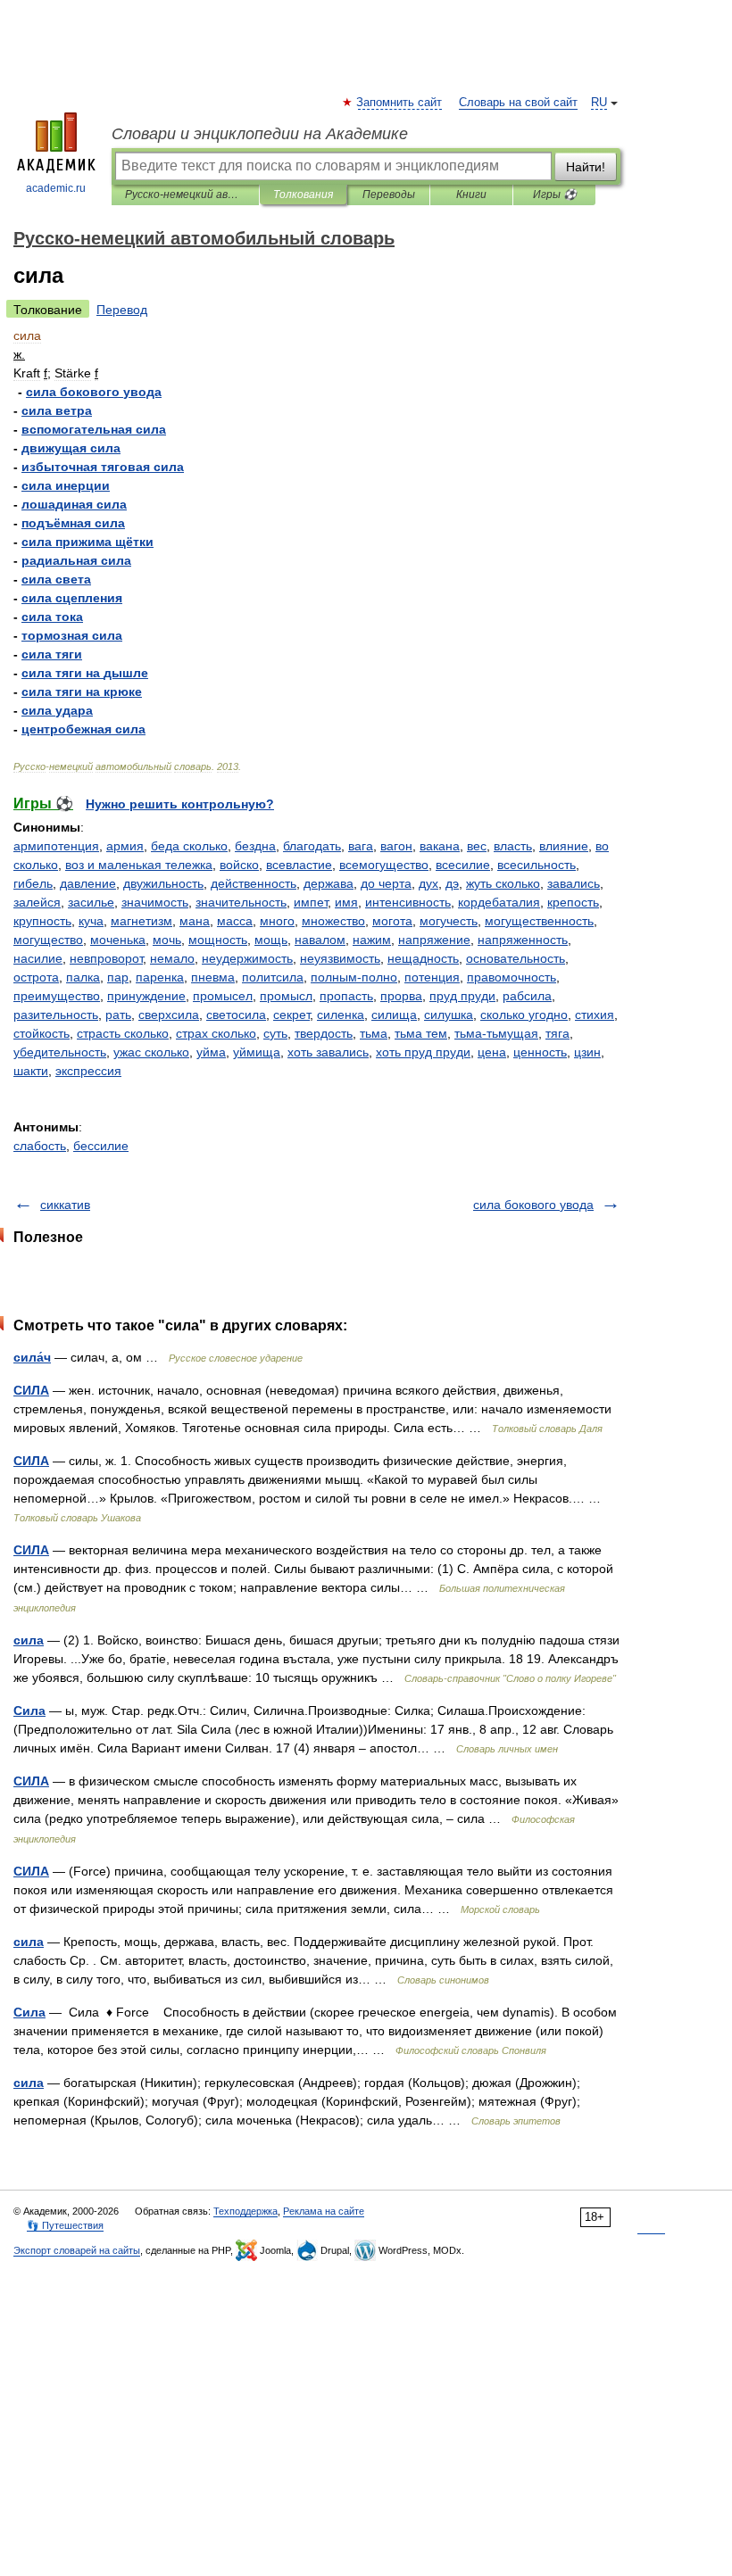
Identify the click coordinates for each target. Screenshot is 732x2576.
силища (394, 1015)
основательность (516, 958)
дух (428, 883)
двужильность (163, 883)
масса (235, 921)
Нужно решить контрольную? (180, 804)
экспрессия (88, 1071)
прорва (401, 996)
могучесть (449, 921)
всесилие (463, 865)
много (277, 921)
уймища (257, 1052)
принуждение (146, 996)
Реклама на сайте (324, 2211)
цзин (587, 1052)
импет (311, 902)
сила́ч (32, 1357)
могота (392, 921)
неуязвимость (340, 958)
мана (195, 921)
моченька (118, 940)
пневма (213, 977)
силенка (341, 1015)
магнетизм (141, 921)
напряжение (434, 940)
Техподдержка (245, 2211)
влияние (564, 846)
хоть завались (328, 1052)
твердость (324, 1033)
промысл (286, 996)
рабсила (527, 996)
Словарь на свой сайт (518, 103)
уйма (211, 1052)
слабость (40, 1146)
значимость (155, 902)
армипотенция (56, 846)
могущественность (539, 921)
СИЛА (31, 1390)
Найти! (586, 167)
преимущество (57, 996)
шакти (31, 1071)
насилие (38, 958)
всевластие (299, 865)
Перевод (122, 310)
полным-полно (354, 977)
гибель (33, 883)
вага (361, 846)
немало (172, 958)
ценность (540, 1052)
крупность (42, 921)
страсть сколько (123, 1033)
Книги (471, 195)
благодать (312, 846)
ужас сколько (151, 1052)
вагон (396, 846)
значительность (241, 902)
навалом (320, 940)
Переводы (389, 195)
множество (333, 921)
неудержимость (247, 958)
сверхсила (169, 1015)
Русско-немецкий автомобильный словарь (185, 195)
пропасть (346, 996)
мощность (218, 940)
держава (329, 883)
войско (239, 865)
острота (36, 977)
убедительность (60, 1052)
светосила (236, 1015)
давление (88, 883)
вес (477, 846)
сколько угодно (524, 1015)
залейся (37, 902)
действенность (254, 883)
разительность (56, 1015)
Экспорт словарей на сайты (77, 2250)
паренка (160, 977)
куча (91, 921)
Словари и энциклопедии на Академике (260, 134)
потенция (432, 977)
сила (29, 1640)
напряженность (523, 940)
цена (492, 1052)
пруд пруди (462, 996)
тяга (557, 1033)
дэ (452, 883)
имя (346, 902)
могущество (48, 940)
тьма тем (421, 1033)
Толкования (303, 195)
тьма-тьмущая (496, 1033)
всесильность (537, 865)
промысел (223, 996)
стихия (595, 1015)
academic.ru (56, 188)
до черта (386, 883)
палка (83, 977)
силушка (449, 1015)
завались (574, 883)
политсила (273, 977)
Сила (29, 1710)
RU (599, 103)
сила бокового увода (533, 1205)
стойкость (42, 1033)
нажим (372, 940)
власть (513, 846)
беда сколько (189, 846)
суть (275, 1033)
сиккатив (65, 1205)
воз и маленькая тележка (139, 865)
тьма (374, 1033)
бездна (255, 846)
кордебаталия (499, 902)
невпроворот (106, 958)
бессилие (101, 1146)
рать (118, 1015)
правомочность (512, 977)
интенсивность (408, 902)
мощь (271, 940)
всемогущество (384, 865)
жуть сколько (503, 883)
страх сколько (216, 1033)
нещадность (423, 958)
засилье (91, 902)
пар (118, 977)
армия (125, 846)
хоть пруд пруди (423, 1052)
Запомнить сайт (400, 103)
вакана (440, 846)
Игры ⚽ (555, 195)
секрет (291, 1015)
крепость (573, 902)
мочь (167, 940)
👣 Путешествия (65, 2225)
